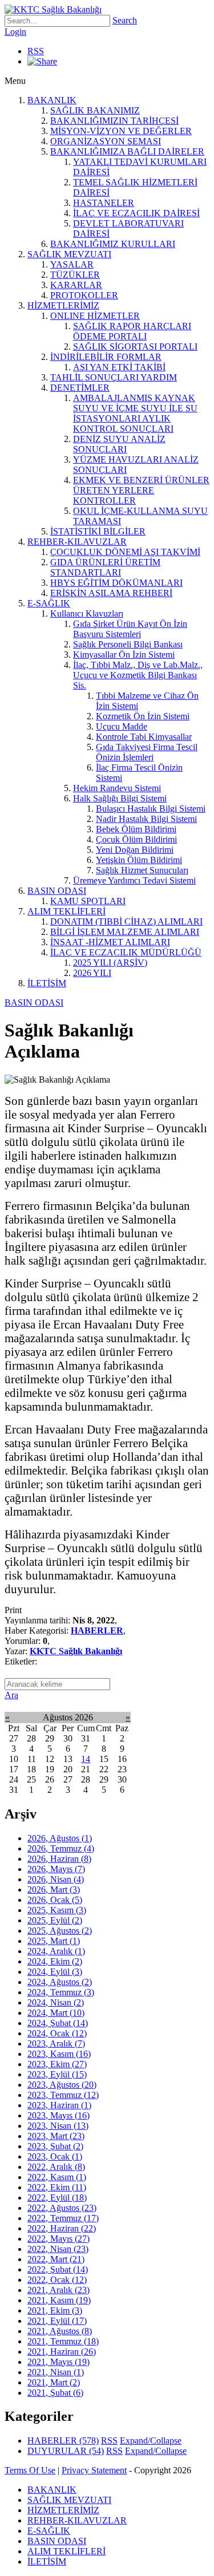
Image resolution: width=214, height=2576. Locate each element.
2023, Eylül (57, 2074)
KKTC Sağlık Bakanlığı (76, 1651)
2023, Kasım (59, 2054)
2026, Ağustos (60, 1838)
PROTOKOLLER (84, 295)
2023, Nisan (58, 2126)
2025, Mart (54, 1941)
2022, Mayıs (58, 2239)
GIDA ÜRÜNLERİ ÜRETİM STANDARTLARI (105, 567)
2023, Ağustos (62, 2085)
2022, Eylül (57, 2198)
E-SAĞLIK (49, 603)
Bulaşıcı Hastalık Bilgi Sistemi (151, 809)
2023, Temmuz (63, 2095)
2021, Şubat (55, 2393)
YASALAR (72, 264)
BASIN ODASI (57, 891)
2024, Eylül (55, 1972)
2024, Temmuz (61, 1992)
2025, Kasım (57, 1910)
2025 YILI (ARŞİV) (110, 963)
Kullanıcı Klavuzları (87, 613)
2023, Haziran (59, 2105)
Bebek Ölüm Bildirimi (136, 829)
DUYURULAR (66, 2451)
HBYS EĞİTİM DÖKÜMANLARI (116, 583)
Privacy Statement (94, 2470)
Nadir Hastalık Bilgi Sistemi (146, 819)
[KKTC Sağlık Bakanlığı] (53, 9)
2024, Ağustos (60, 1982)
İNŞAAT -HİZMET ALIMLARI (110, 942)
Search (125, 20)
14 (86, 1759)
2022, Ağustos (62, 2208)
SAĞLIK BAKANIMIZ (95, 110)
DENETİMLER (80, 388)
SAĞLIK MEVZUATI (69, 254)
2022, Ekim (57, 2187)
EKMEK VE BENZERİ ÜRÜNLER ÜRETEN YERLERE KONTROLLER (141, 490)
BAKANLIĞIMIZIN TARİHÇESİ (114, 121)
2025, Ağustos (60, 1931)
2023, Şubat (55, 2146)
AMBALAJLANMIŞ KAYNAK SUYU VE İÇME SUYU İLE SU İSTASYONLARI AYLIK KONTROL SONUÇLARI (135, 413)
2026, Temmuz (61, 1848)
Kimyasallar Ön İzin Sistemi (124, 655)
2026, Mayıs (56, 1869)
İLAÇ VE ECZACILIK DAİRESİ (136, 213)
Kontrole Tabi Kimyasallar (144, 737)
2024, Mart (56, 2013)
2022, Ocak (57, 2280)
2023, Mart (56, 2136)
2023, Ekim (57, 2064)
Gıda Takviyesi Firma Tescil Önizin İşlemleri (147, 752)
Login (15, 32)
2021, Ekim (55, 2310)
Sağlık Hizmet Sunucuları (142, 870)
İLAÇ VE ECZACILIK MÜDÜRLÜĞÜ (126, 952)
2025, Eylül (55, 1920)
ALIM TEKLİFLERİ (66, 911)
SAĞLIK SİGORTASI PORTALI (135, 347)
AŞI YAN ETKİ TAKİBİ (119, 367)
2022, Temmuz (63, 2218)
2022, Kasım (57, 2177)
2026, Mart (54, 1890)
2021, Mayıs (58, 2362)
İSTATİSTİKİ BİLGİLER (98, 531)
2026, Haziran (59, 1859)
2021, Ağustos (60, 2331)
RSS (36, 51)
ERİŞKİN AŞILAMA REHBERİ (111, 593)
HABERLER (97, 1631)
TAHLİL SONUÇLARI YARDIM (114, 377)
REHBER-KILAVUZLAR (77, 542)
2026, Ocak (55, 1900)
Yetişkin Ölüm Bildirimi (139, 860)
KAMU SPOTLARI (88, 901)
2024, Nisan (56, 2002)
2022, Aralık (56, 2167)
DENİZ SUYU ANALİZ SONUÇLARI (119, 444)
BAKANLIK (52, 100)
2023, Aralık (56, 2044)
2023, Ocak (55, 2156)
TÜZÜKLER (75, 275)
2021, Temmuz (63, 2341)
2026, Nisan (56, 1879)
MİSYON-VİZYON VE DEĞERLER (121, 131)
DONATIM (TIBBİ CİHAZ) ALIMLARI (126, 922)
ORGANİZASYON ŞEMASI (106, 141)
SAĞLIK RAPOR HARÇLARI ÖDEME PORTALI (132, 331)
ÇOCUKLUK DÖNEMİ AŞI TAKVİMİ (125, 552)
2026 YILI (92, 973)
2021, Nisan (56, 2372)
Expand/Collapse (151, 2441)
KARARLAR (76, 285)
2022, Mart (56, 2259)
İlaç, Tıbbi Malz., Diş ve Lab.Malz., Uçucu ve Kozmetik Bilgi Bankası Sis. (138, 675)
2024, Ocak (57, 2033)
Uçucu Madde (122, 726)
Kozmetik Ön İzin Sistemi (143, 716)
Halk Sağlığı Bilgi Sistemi (120, 798)
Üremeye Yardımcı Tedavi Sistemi (134, 880)
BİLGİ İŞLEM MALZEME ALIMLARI (125, 932)
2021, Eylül (57, 2321)
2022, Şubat (58, 2269)
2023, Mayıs (58, 2115)
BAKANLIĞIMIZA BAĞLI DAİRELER (127, 151)
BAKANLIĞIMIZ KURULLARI (113, 244)
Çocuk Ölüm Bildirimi (136, 839)
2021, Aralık (58, 2290)
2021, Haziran (62, 2352)
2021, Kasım (59, 2300)
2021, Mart (54, 2382)
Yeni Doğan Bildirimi (135, 850)
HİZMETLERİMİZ (63, 305)
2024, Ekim (55, 1961)
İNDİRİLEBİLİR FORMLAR (106, 357)
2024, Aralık (56, 1951)
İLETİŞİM (47, 983)
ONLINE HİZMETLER (95, 316)
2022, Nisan (58, 2249)
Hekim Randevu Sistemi (117, 788)
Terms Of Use (30, 2470)
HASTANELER (104, 203)
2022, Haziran (62, 2228)
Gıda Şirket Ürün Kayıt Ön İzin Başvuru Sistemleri (130, 629)
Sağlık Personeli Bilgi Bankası (128, 644)
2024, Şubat (58, 2023)
